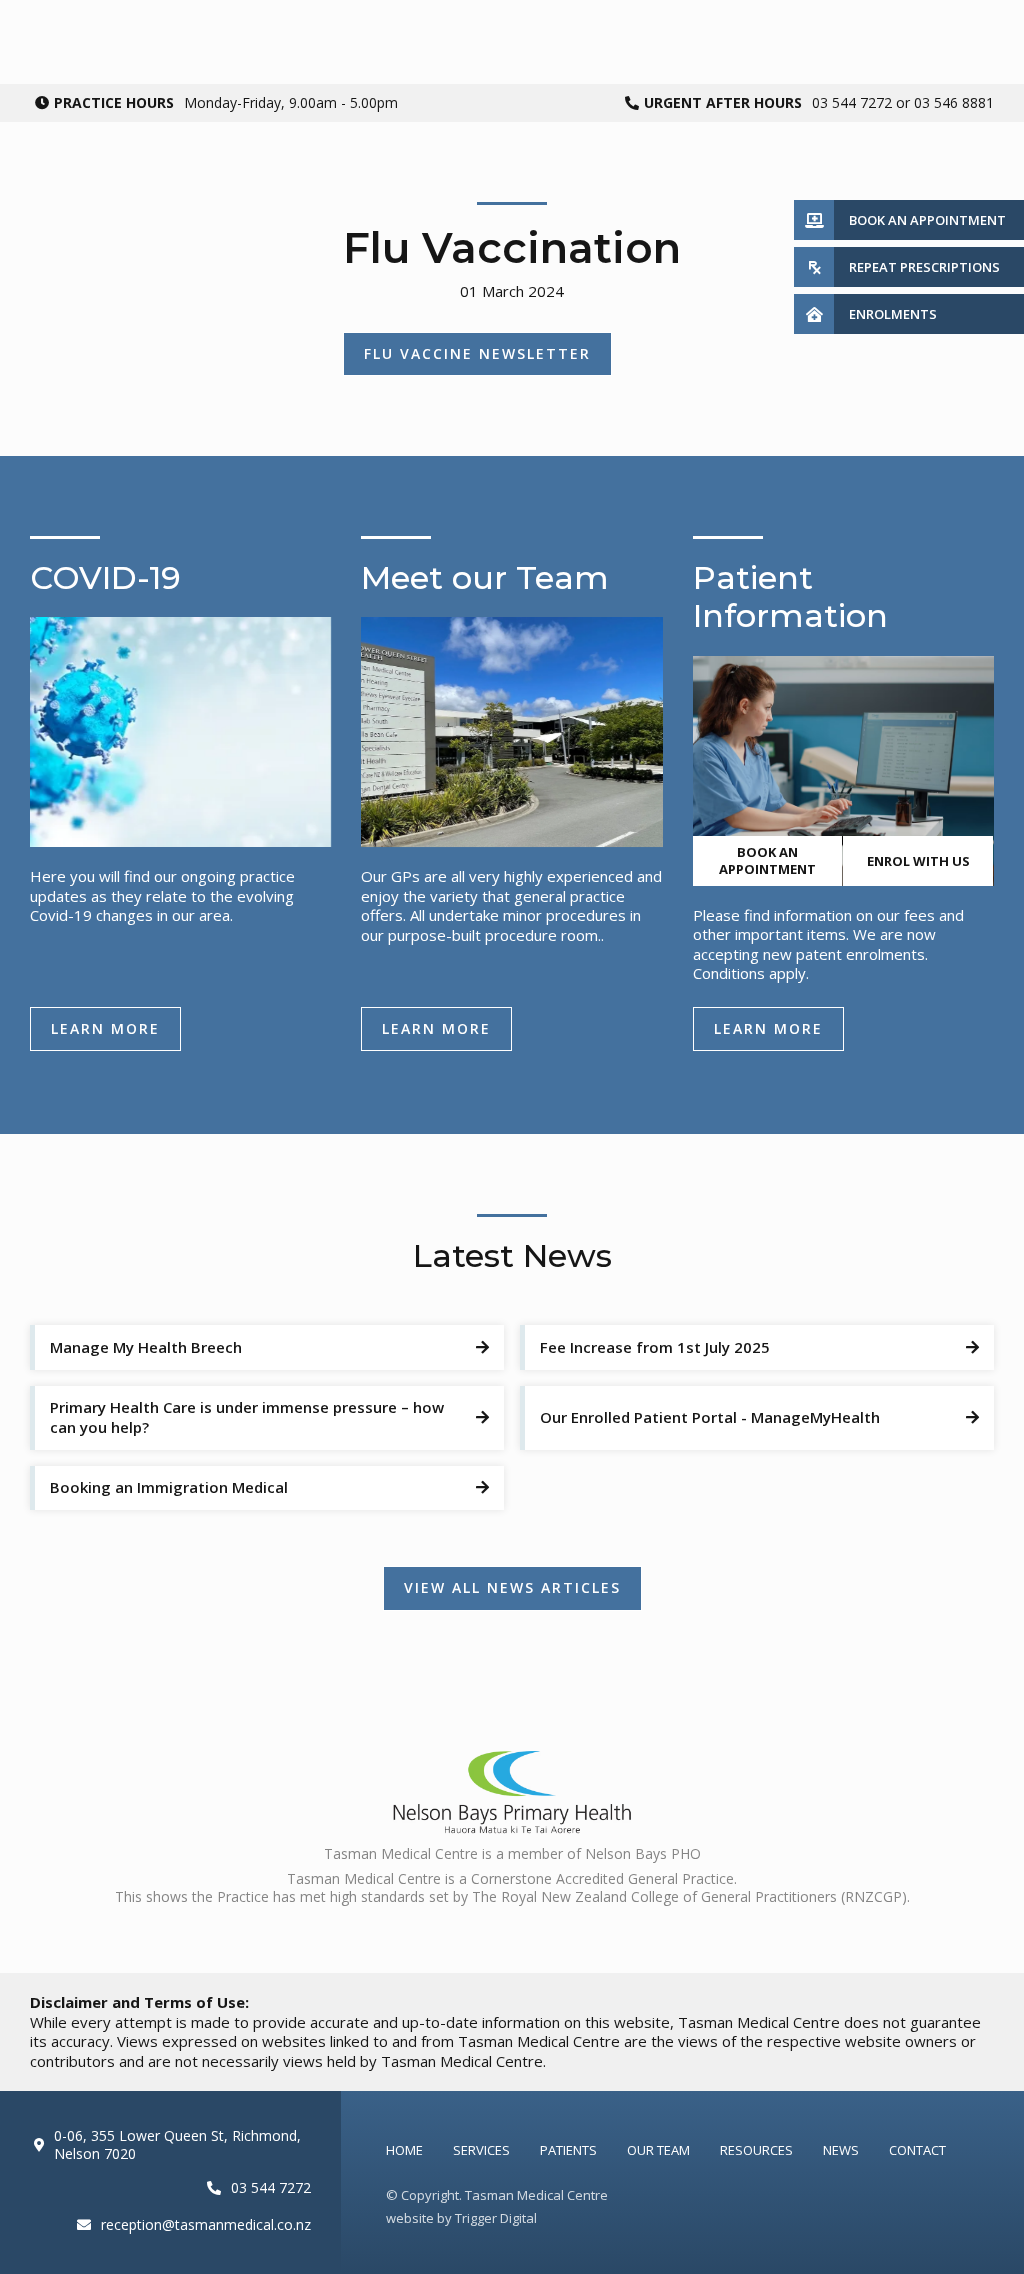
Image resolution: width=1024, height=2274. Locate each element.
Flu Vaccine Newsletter (477, 353)
